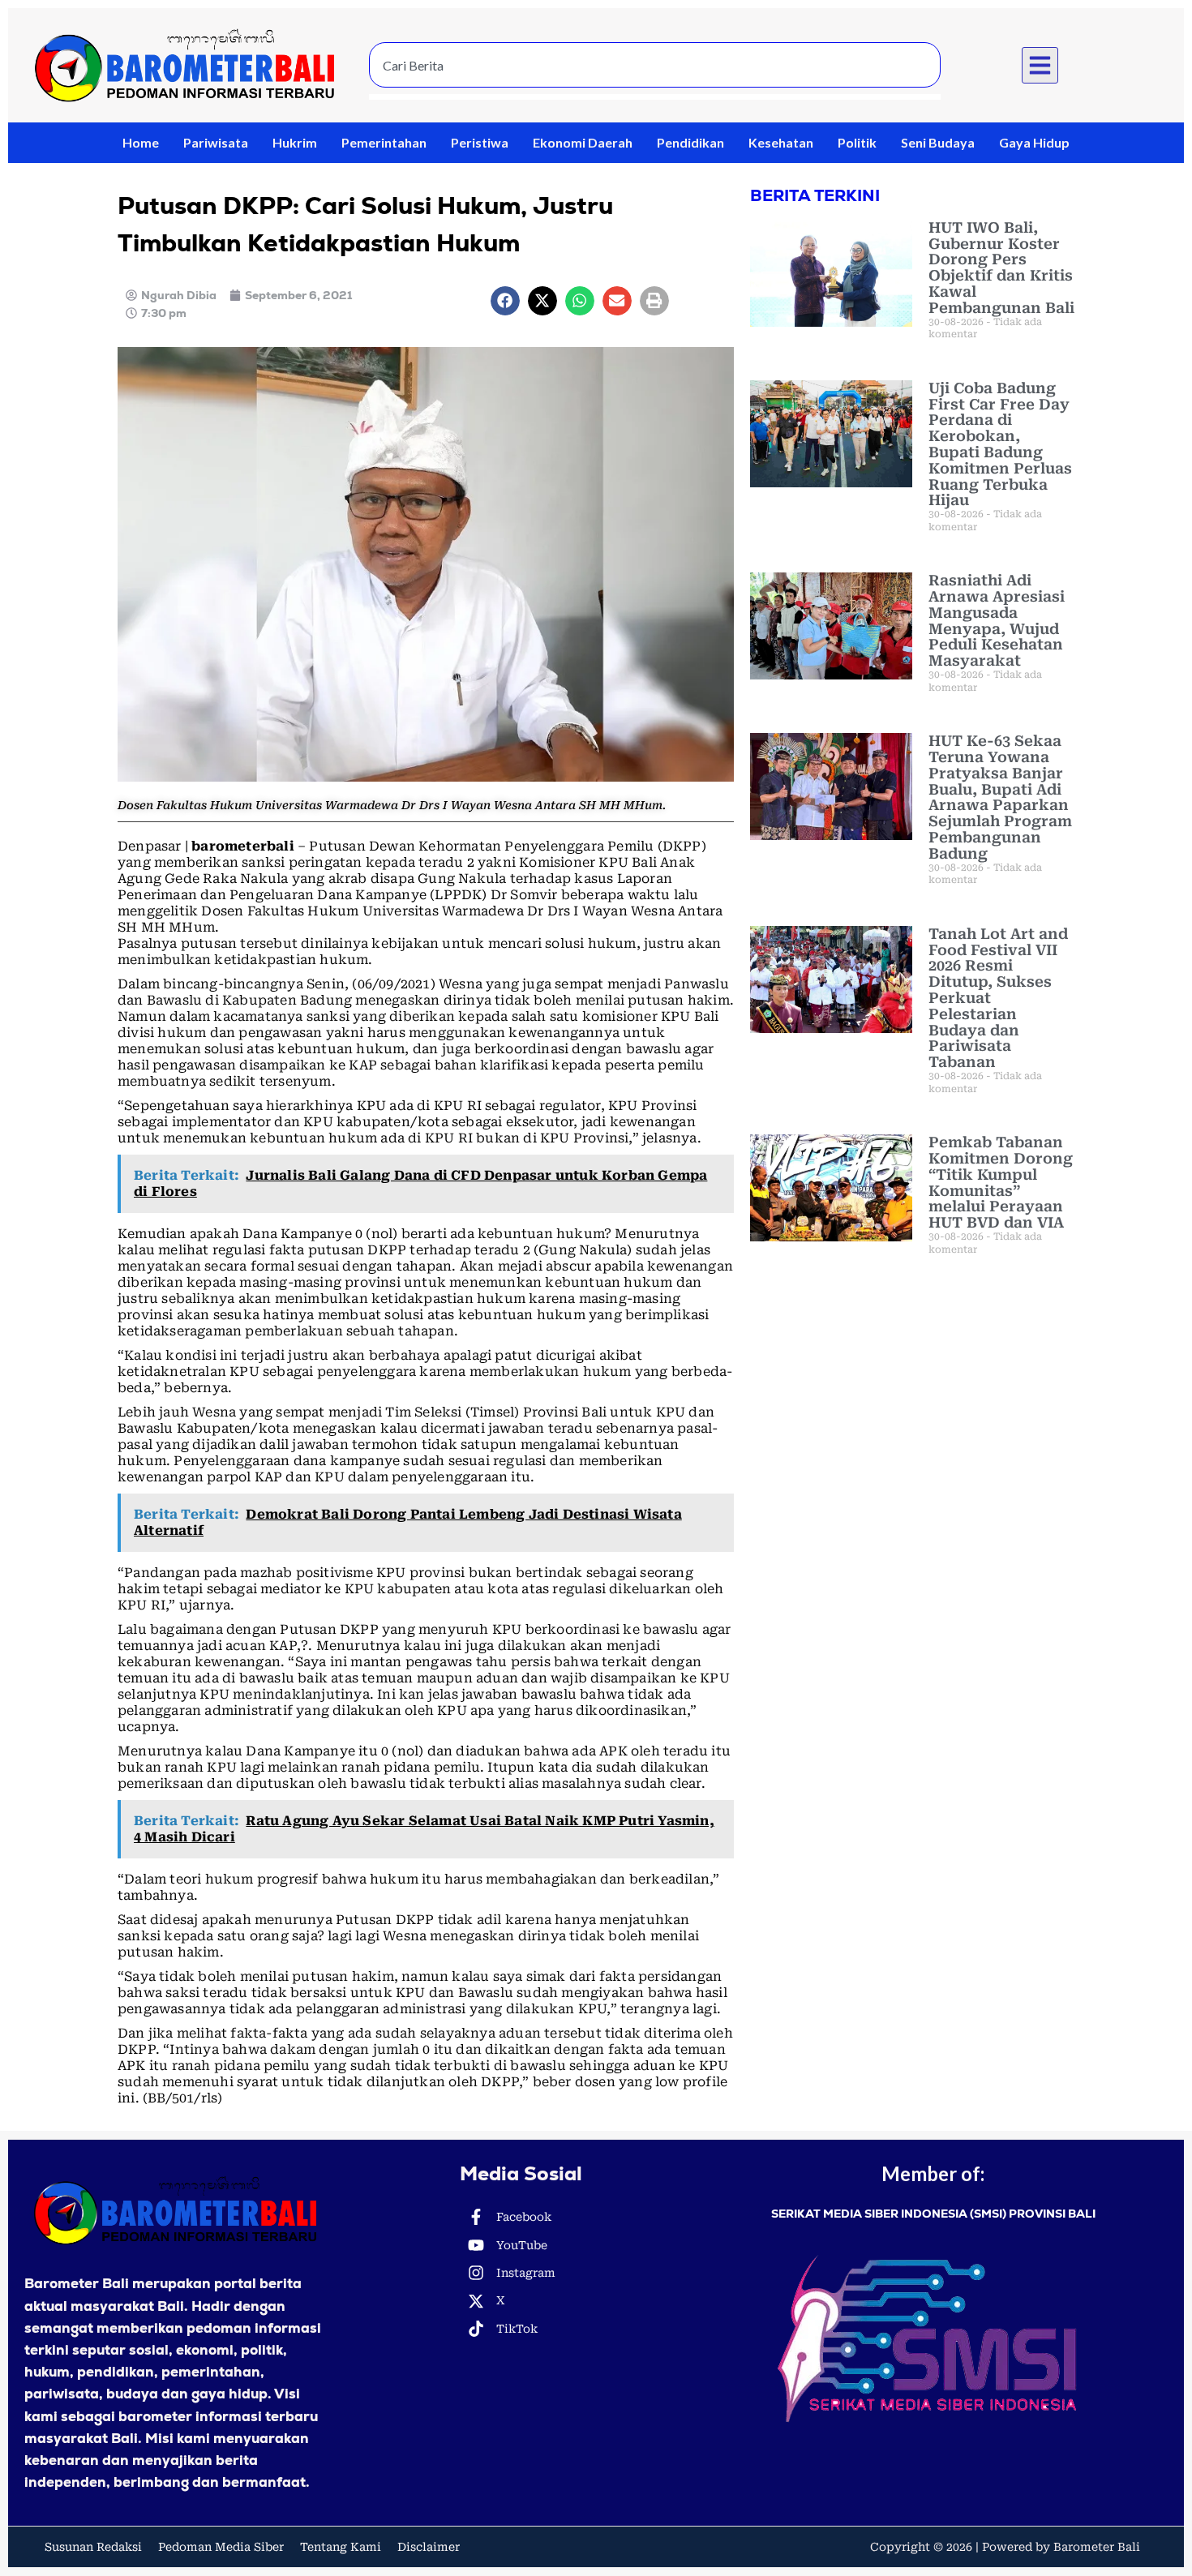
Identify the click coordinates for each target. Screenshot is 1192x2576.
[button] (1040, 66)
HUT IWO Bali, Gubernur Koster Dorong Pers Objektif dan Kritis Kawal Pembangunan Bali (1001, 268)
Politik (857, 142)
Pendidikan (690, 142)
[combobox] (655, 65)
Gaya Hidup (1034, 142)
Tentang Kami (341, 2547)
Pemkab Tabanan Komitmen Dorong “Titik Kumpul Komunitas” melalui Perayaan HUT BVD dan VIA (1001, 1182)
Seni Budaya (938, 142)
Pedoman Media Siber (221, 2547)
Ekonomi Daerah (583, 142)
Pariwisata (216, 142)
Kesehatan (781, 142)
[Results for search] (655, 97)
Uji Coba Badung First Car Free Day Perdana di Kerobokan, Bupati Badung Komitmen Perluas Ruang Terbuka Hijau (1000, 444)
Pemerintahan (384, 142)
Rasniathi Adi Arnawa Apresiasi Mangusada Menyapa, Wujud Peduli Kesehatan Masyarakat (997, 620)
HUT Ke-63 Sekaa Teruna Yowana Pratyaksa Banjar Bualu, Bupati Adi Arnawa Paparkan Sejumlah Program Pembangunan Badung (1000, 797)
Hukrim (295, 142)
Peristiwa (480, 142)
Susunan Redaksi (93, 2547)
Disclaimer (429, 2547)
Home (141, 142)
